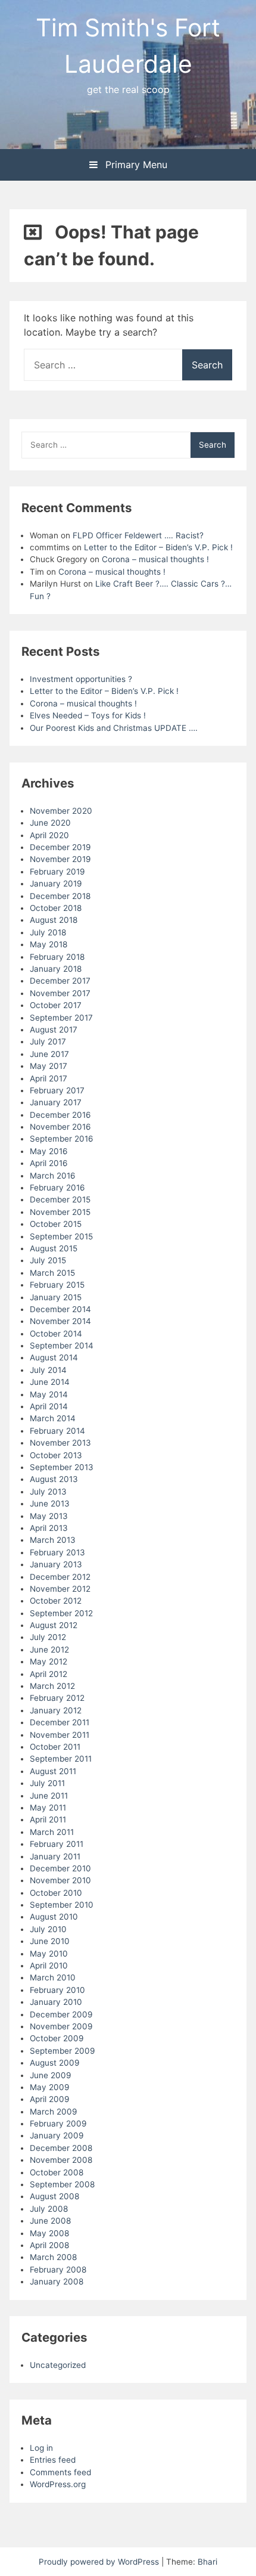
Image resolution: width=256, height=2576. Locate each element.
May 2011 (48, 1808)
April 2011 (48, 1819)
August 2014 (54, 1357)
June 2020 (50, 823)
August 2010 (54, 1917)
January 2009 (57, 2135)
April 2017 (49, 1078)
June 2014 (50, 1382)
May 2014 (49, 1394)
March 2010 (53, 1977)
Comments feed (60, 2472)
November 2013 (60, 1443)
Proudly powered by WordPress (100, 2562)
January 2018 (56, 969)
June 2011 (49, 1796)
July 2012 (48, 1637)
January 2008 (57, 2281)
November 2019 (60, 859)
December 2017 (60, 981)
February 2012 (57, 1698)
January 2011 (55, 1856)
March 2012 (52, 1686)
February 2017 (57, 1090)
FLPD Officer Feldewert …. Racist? (138, 535)
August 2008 (54, 2196)
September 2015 (61, 1236)
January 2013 (56, 1564)
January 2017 (56, 1102)
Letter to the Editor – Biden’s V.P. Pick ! (158, 547)
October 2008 (57, 2172)
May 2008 (49, 2233)
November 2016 (60, 1127)
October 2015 (56, 1224)
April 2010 (49, 1966)
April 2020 (49, 835)
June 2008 (50, 2221)
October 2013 (56, 1455)
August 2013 (54, 1479)
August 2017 (54, 1030)
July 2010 (48, 1929)
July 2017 (48, 1041)
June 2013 (50, 1504)
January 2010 (56, 2002)
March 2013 (53, 1540)
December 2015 (60, 1199)
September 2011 (61, 1759)
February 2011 (57, 1844)
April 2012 (49, 1674)
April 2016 (49, 1163)
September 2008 (62, 2184)
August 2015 (54, 1248)
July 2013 (48, 1492)
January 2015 (56, 1297)
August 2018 (54, 920)
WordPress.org (58, 2484)
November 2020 (61, 811)
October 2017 (56, 1005)
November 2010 (60, 1880)
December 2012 (60, 1577)
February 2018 (57, 957)
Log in (41, 2448)
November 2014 (60, 1321)
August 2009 (54, 2063)
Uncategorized (58, 2365)
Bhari (207, 2562)
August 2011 (53, 1771)
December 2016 (60, 1115)
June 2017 (49, 1054)
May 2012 (49, 1661)
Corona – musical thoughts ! (155, 559)
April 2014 (49, 1406)
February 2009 (58, 2124)
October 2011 (55, 1747)
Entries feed (53, 2460)
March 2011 (52, 1832)
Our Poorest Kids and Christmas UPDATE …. (114, 728)
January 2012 (56, 1710)
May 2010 (49, 1954)
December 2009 (61, 2014)
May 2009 (49, 2087)
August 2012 (54, 1625)
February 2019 (57, 872)
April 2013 (49, 1528)
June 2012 (49, 1650)
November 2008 (61, 2160)
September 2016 (61, 1139)
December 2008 (61, 2148)
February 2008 (58, 2270)
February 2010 (57, 1990)
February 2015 (57, 1285)
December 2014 (60, 1309)
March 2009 (53, 2112)
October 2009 (57, 2038)
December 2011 (60, 1722)
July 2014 (48, 1370)
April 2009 (49, 2099)
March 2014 (53, 1418)
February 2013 (57, 1552)
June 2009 (50, 2075)
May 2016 (49, 1151)
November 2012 (60, 1589)
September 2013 (62, 1467)
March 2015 (52, 1273)
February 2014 (57, 1431)
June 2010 (50, 1941)
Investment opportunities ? (81, 679)
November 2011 (60, 1735)
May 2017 (49, 1066)
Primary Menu (135, 165)
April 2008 (49, 2245)
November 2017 (60, 993)
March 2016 (52, 1176)
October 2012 (56, 1601)
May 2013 (49, 1516)
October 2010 (56, 1893)
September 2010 (62, 1905)
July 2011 (47, 1783)
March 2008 (53, 2257)
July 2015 (48, 1260)
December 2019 (60, 847)
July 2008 (49, 2209)
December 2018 (60, 896)
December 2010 (60, 1868)
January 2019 (56, 884)
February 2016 (57, 1188)
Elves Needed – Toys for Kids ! (88, 715)
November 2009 (61, 2026)
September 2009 (62, 2051)
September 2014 (62, 1346)
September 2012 (61, 1613)
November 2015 (60, 1212)
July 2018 (48, 932)
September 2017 (61, 1018)
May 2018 (49, 944)
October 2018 (56, 908)
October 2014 (56, 1334)
